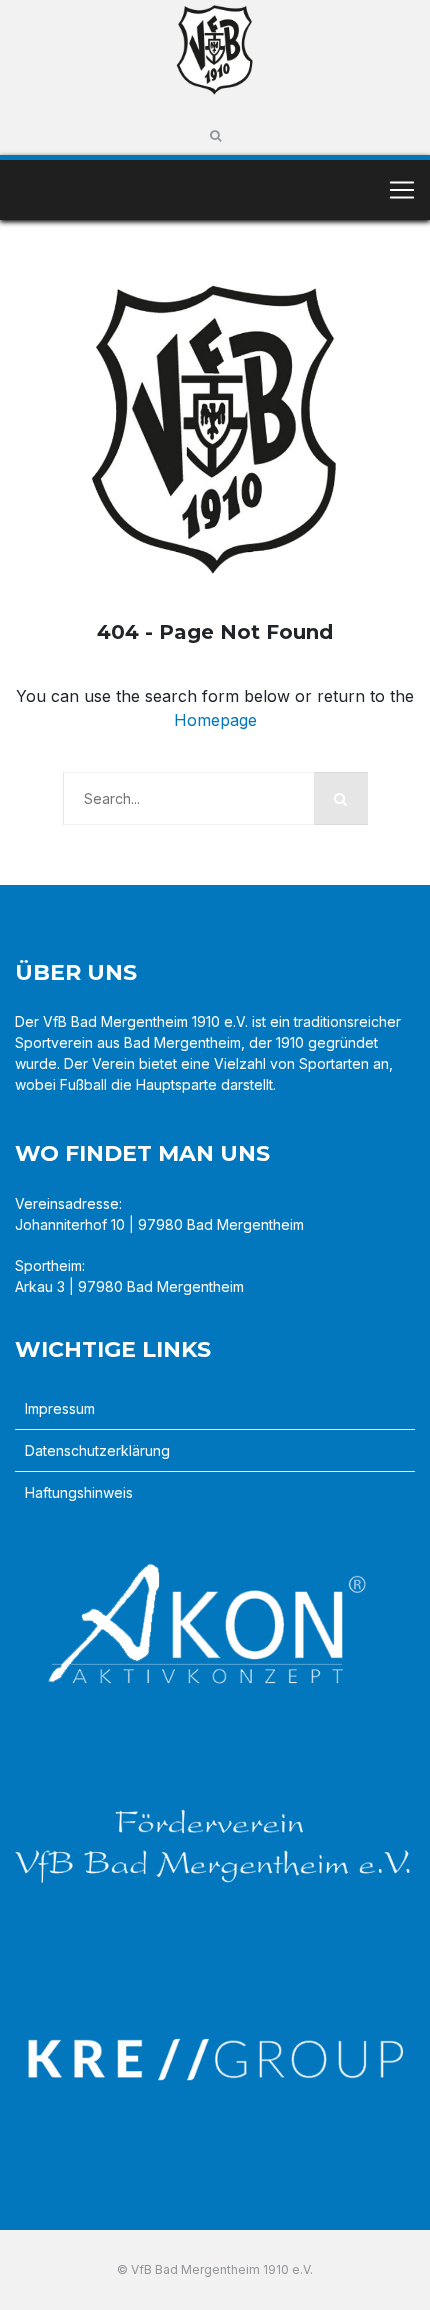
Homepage (215, 720)
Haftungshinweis (79, 1492)
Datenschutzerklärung (97, 1450)
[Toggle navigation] (402, 190)
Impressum (60, 1408)
